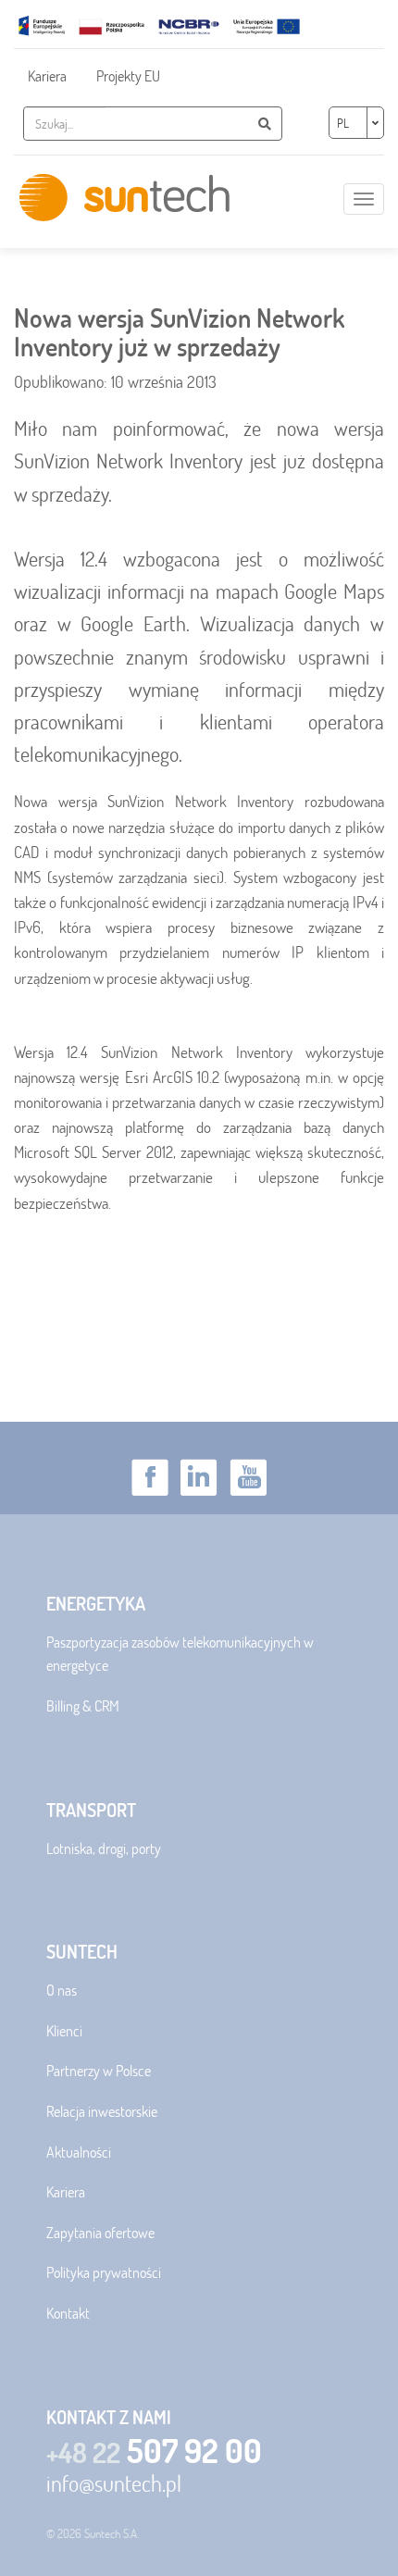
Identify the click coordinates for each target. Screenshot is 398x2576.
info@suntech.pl (114, 2483)
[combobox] (65, 124)
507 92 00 (154, 2451)
